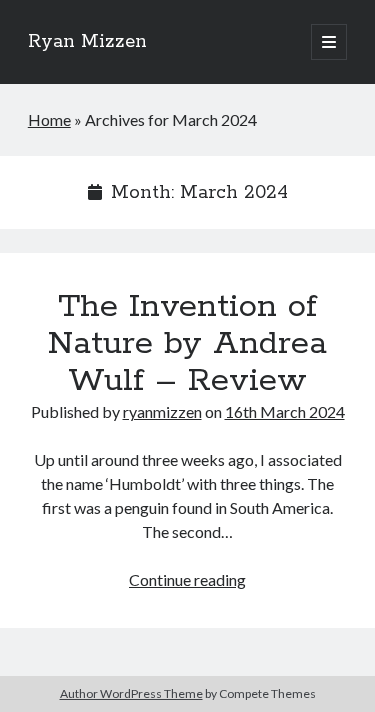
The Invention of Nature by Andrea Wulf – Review (187, 344)
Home (49, 119)
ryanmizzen (162, 411)
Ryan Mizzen (87, 42)
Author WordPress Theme (131, 693)
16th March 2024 (285, 411)
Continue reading (187, 579)
